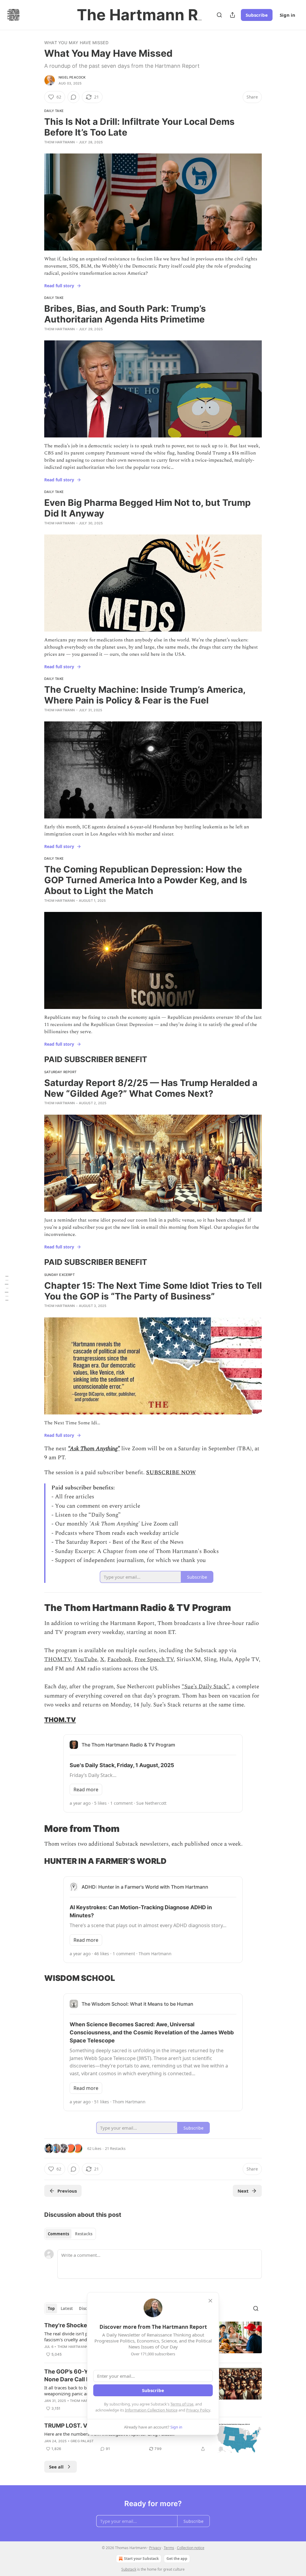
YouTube (85, 1659)
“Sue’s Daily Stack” (205, 1687)
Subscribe (257, 15)
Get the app (177, 2559)
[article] (153, 2438)
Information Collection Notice (151, 2410)
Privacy (155, 2548)
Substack (129, 2569)
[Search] (219, 15)
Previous (67, 2191)
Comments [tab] (58, 2234)
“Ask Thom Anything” (94, 1449)
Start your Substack (141, 2559)
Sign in (287, 15)
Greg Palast (82, 2441)
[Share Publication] (232, 15)
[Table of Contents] (7, 1288)
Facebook (119, 1659)
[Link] (36, 1059)
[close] (210, 2301)
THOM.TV (58, 1659)
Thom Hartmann (60, 142)
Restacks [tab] (84, 2234)
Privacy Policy (198, 2410)
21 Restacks (115, 2148)
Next (243, 2191)
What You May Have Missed (76, 43)
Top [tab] (51, 2308)
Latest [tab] (67, 2308)
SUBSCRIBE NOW (171, 1473)
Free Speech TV (154, 1659)
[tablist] (70, 2234)
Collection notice (191, 2548)
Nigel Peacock (72, 77)
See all (56, 2467)
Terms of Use (182, 2404)
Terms (169, 2548)
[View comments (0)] (74, 97)
